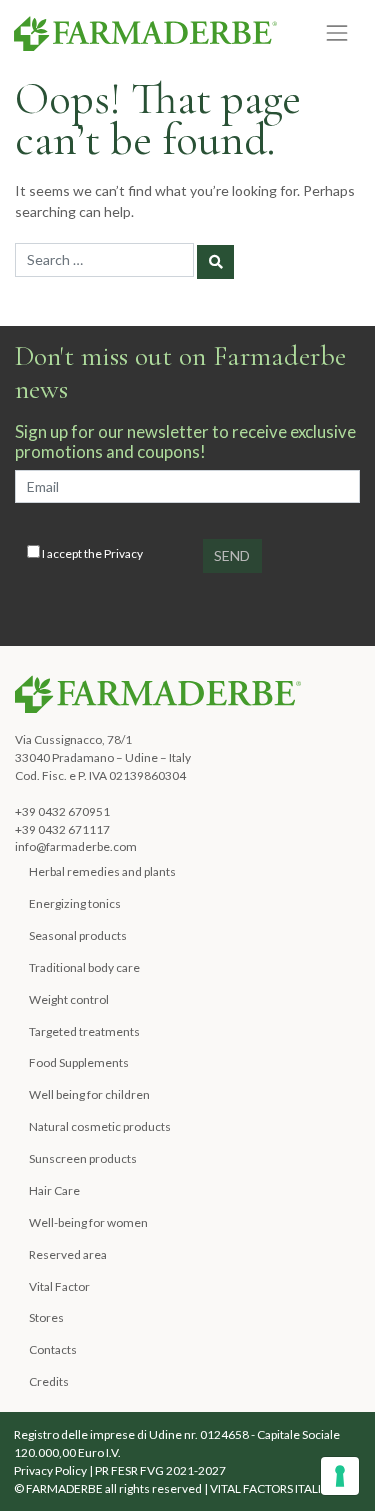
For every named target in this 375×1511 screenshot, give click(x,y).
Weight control (69, 999)
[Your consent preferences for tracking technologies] (340, 1476)
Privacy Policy (50, 1470)
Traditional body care (84, 967)
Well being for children (89, 1094)
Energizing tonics (75, 903)
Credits (49, 1381)
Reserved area (68, 1254)
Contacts (53, 1349)
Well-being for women (88, 1222)
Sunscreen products (83, 1158)
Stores (46, 1317)
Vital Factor (59, 1286)
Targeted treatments (84, 1031)
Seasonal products (78, 935)
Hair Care (54, 1190)
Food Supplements (79, 1062)
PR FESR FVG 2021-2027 (160, 1470)
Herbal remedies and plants (102, 871)
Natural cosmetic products (100, 1126)
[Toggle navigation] (337, 32)
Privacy (123, 553)
